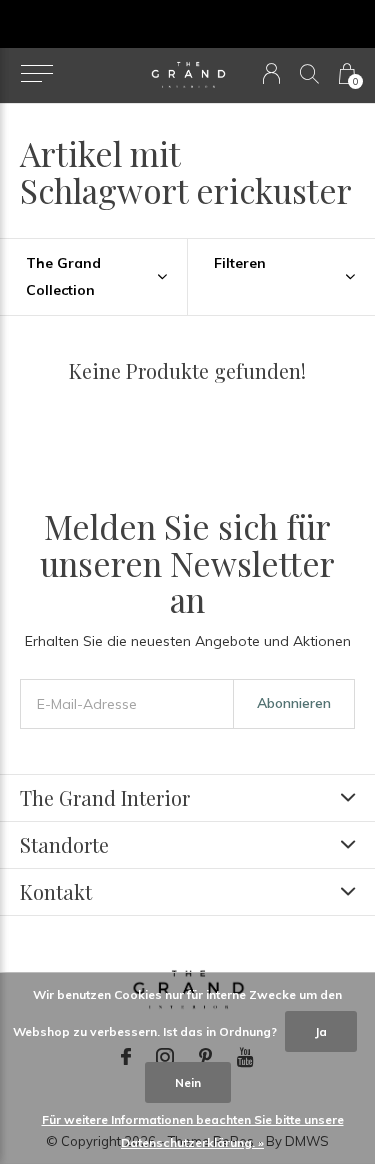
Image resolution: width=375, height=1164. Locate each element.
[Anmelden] (271, 73)
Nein (188, 1082)
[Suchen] (309, 73)
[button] (36, 74)
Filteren (240, 263)
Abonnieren (294, 703)
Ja (321, 1031)
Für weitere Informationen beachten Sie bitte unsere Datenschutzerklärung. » (193, 1131)
